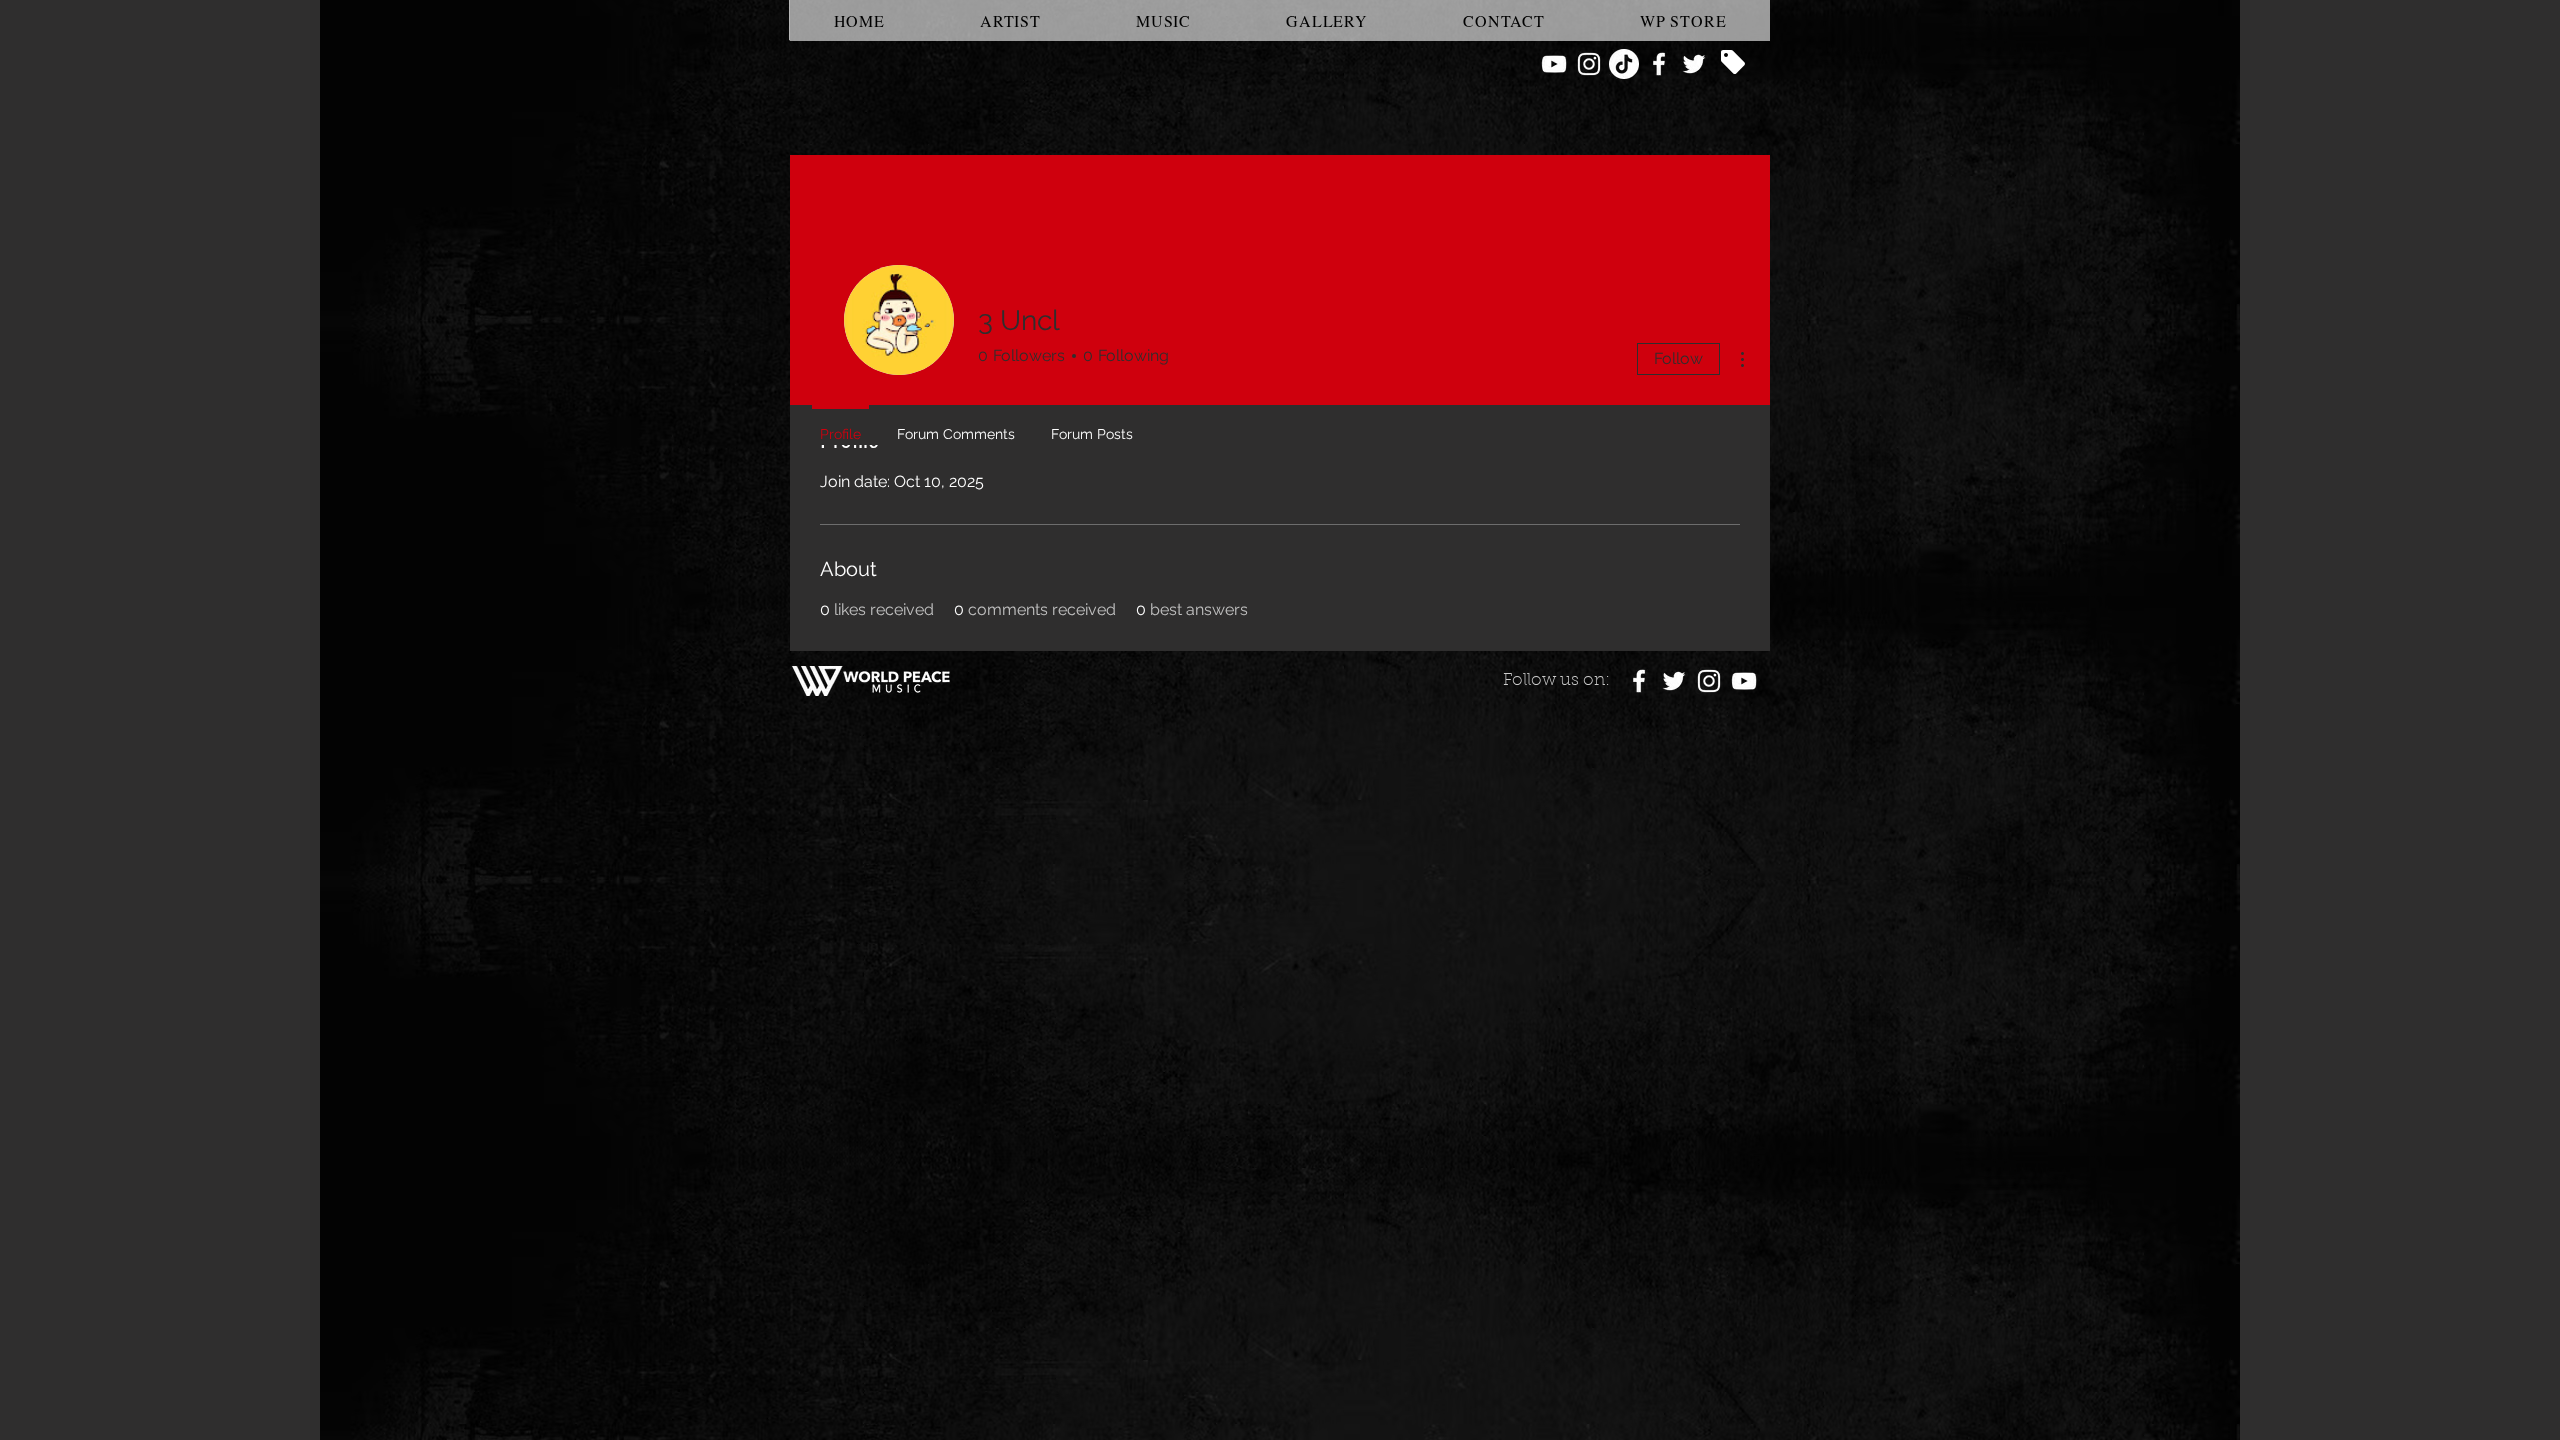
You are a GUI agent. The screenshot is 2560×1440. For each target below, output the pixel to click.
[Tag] (1733, 62)
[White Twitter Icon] (1694, 64)
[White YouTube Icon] (1554, 64)
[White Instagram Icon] (1589, 64)
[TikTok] (1624, 64)
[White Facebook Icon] (1659, 64)
